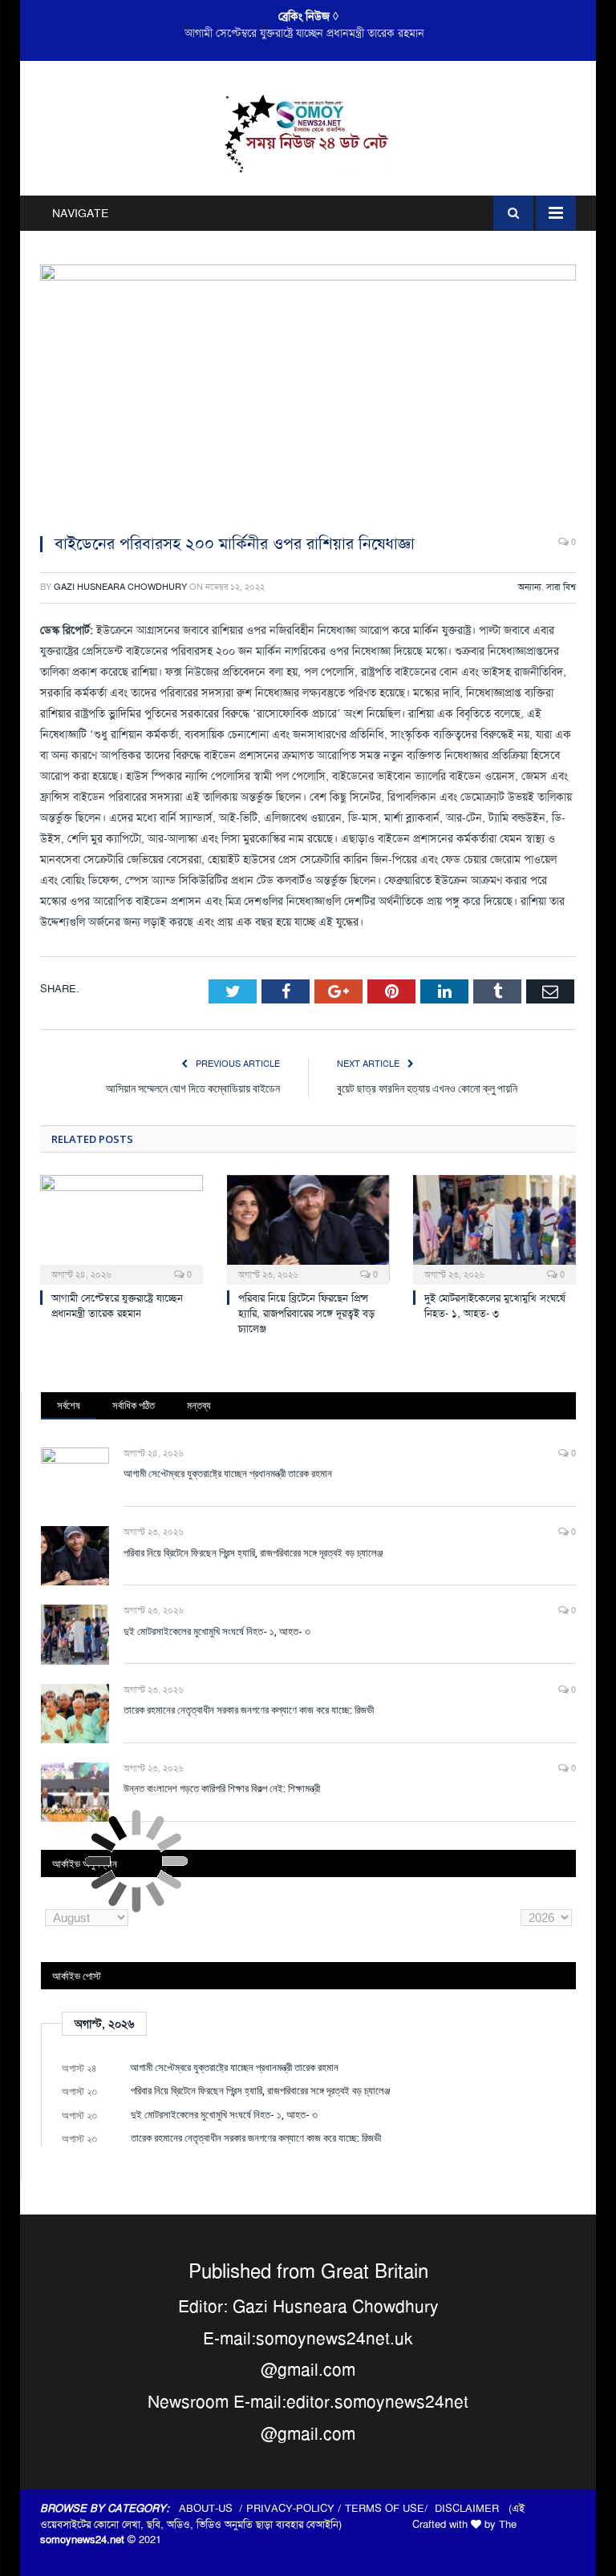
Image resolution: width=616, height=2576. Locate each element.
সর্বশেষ (69, 1405)
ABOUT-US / (213, 2508)
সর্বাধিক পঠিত (134, 1405)
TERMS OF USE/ (390, 2508)
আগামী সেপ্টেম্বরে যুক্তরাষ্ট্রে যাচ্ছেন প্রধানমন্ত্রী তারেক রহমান (117, 1306)
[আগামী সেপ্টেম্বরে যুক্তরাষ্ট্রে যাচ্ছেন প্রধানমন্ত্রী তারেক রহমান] (122, 1228)
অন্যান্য (530, 587)
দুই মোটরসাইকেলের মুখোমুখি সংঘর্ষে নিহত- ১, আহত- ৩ (495, 1306)
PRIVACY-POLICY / (296, 2508)
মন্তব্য (199, 1405)
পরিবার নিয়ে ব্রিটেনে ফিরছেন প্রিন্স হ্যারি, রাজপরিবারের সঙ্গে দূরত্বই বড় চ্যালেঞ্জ (304, 33)
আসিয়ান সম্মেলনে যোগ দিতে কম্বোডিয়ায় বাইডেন (193, 1088)
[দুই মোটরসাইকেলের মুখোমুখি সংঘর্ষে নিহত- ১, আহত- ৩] (494, 1228)
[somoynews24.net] (308, 131)
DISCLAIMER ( (473, 2508)
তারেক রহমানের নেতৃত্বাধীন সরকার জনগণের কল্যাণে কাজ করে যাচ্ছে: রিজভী (249, 1710)
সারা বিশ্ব (561, 587)
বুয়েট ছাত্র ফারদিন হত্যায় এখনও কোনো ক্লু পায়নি (427, 1088)
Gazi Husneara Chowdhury (120, 587)
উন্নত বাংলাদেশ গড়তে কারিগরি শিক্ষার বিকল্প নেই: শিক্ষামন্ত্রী (222, 1788)
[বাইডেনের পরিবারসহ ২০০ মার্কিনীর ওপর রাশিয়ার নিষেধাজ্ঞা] (308, 393)
